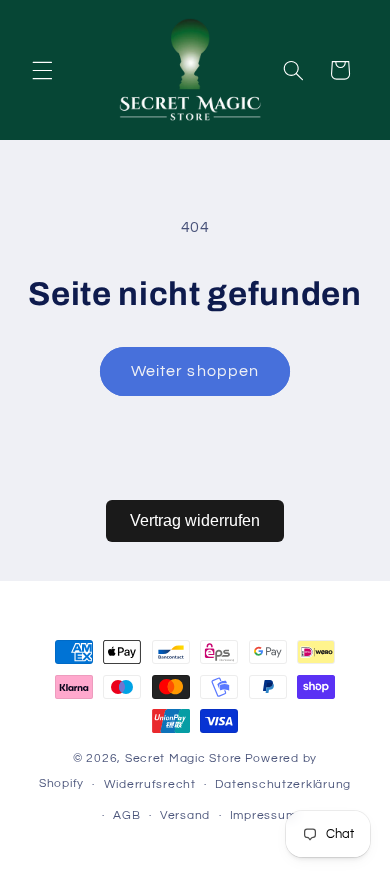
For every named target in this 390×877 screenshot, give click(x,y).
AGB (126, 815)
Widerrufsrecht (150, 784)
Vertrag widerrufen (195, 520)
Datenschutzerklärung (283, 784)
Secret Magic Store (183, 758)
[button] (42, 70)
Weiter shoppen (195, 371)
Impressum (263, 815)
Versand (185, 815)
